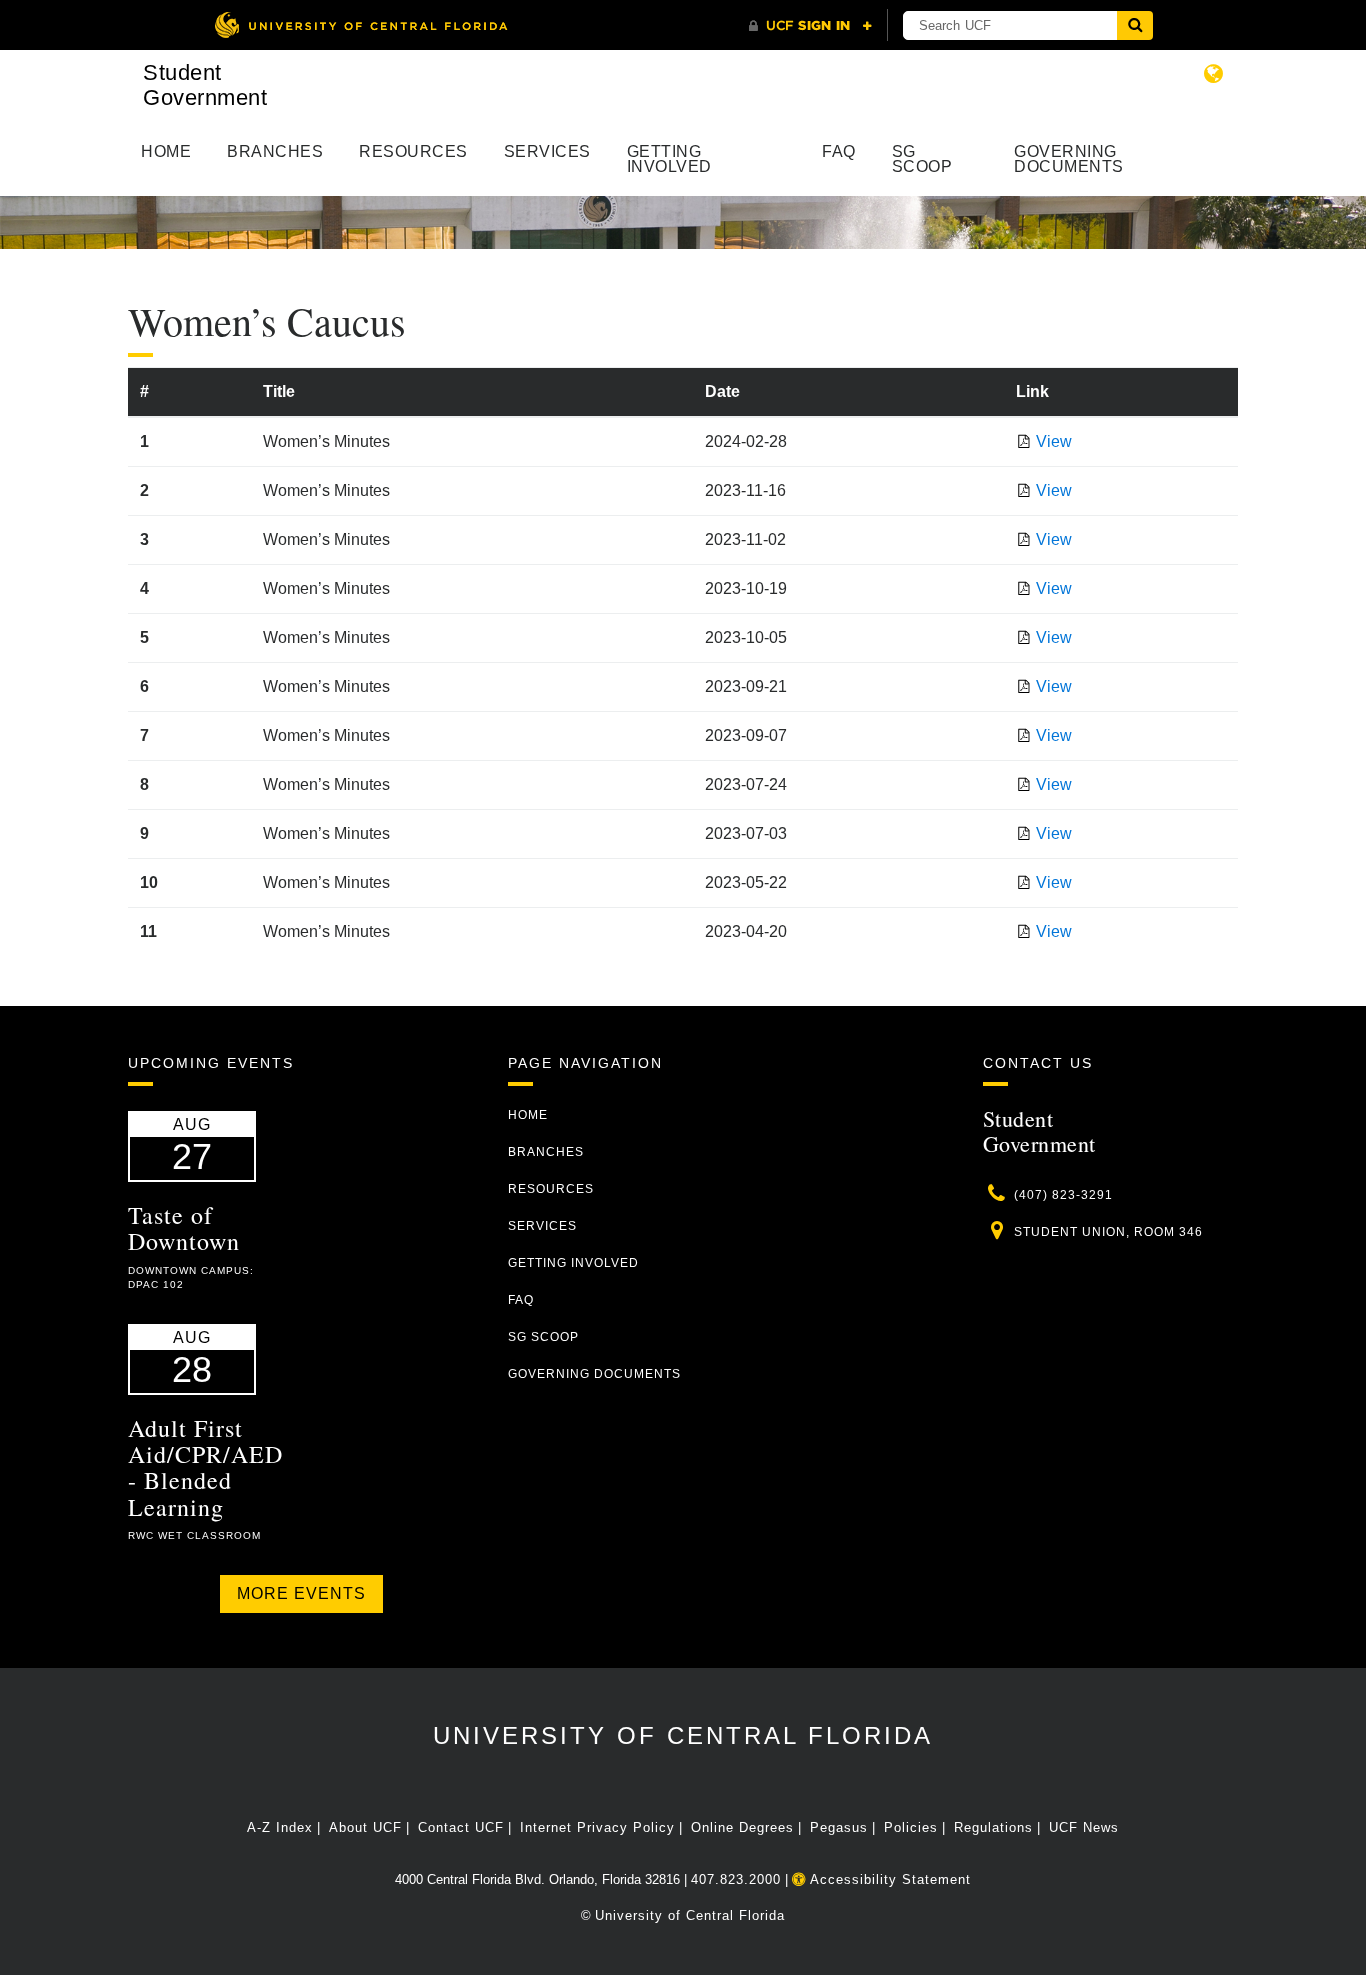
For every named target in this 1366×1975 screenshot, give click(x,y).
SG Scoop (922, 159)
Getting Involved (669, 159)
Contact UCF (461, 1827)
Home (166, 151)
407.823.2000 (736, 1879)
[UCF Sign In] (810, 26)
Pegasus (839, 1827)
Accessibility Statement (888, 1879)
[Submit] (1135, 25)
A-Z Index (280, 1827)
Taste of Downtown (184, 1228)
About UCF (365, 1827)
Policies (911, 1827)
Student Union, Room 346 (1108, 1232)
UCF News (1084, 1827)
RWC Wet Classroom (194, 1535)
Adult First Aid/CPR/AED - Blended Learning (205, 1467)
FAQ (839, 151)
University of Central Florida (683, 1735)
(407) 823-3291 (1063, 1195)
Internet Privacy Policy (597, 1827)
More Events (301, 1593)
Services (547, 151)
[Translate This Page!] (1214, 73)
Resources (413, 151)
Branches (275, 151)
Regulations (993, 1827)
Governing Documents (1069, 159)
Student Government (205, 85)
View (1054, 441)
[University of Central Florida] (361, 24)
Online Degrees (742, 1827)
